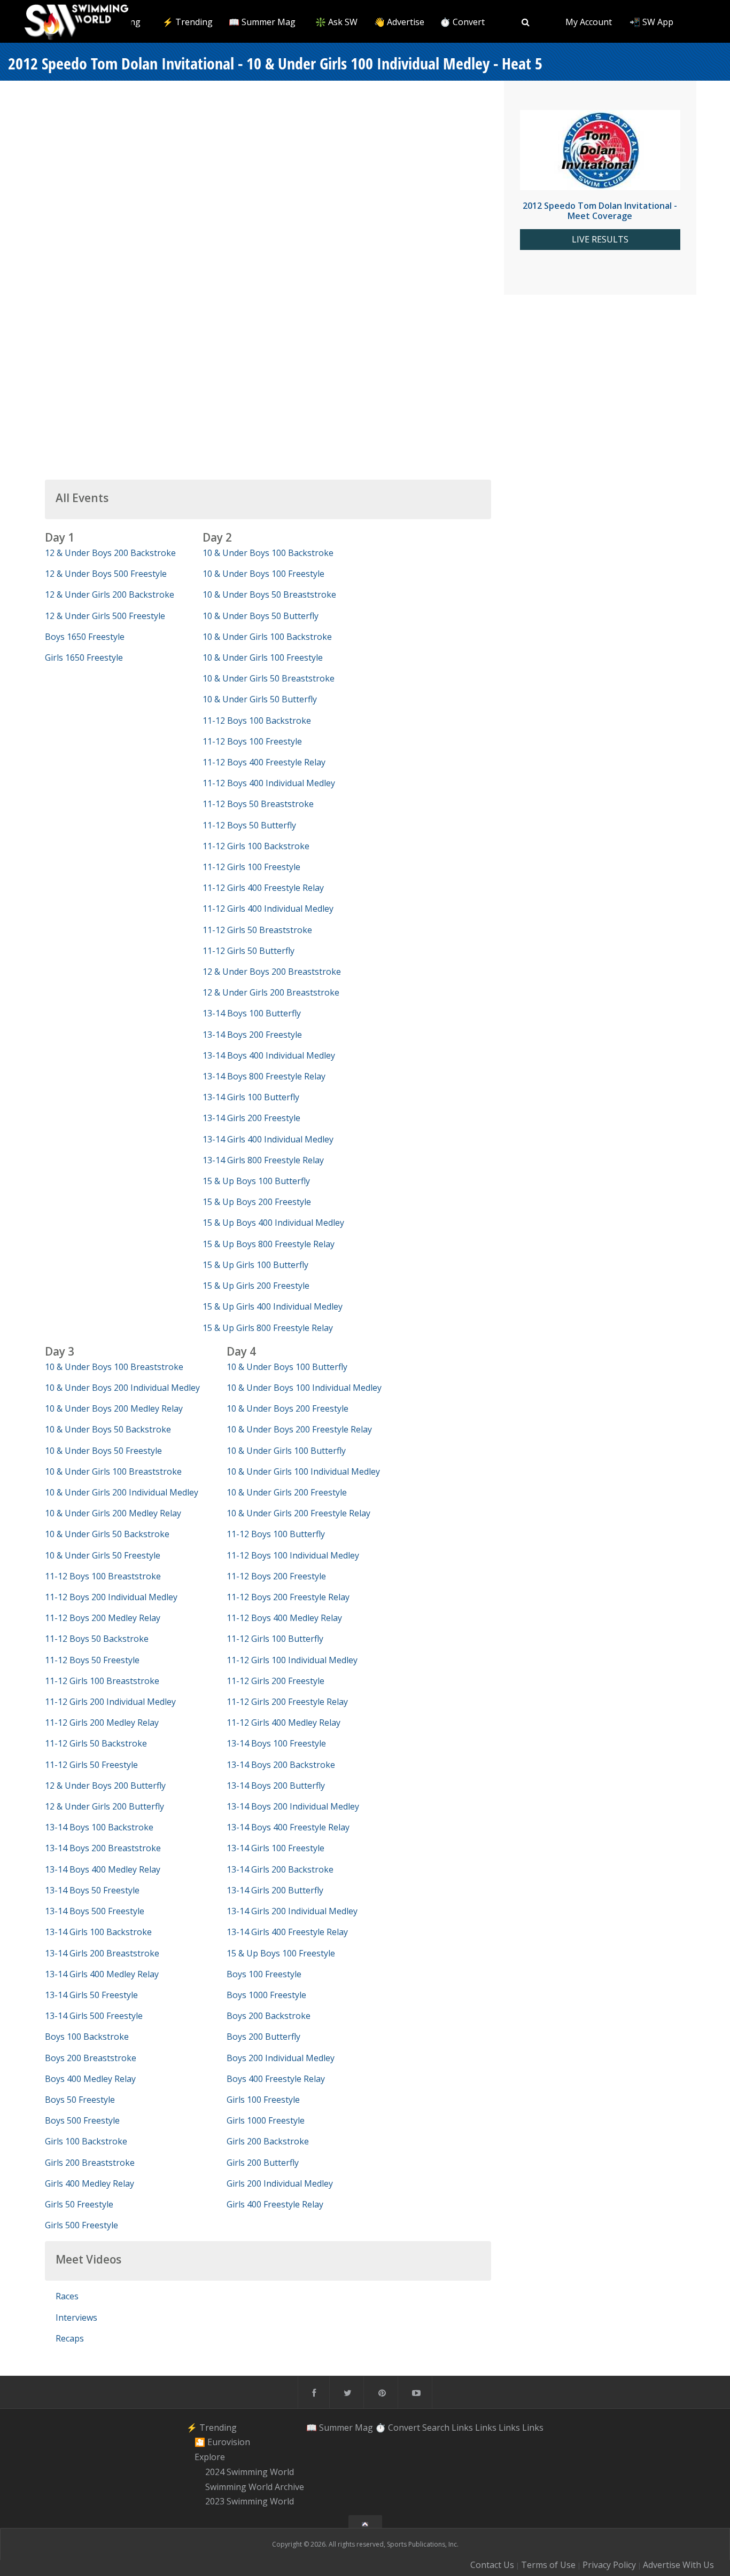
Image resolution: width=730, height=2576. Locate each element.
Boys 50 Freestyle (80, 2100)
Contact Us (492, 2565)
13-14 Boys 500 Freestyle (95, 1911)
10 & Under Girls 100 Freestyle (263, 657)
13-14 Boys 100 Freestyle (276, 1743)
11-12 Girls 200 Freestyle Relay (287, 1702)
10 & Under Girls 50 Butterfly (260, 699)
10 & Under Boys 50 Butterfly (261, 616)
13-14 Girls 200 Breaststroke (102, 1953)
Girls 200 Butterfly (263, 2163)
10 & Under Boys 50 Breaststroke (269, 594)
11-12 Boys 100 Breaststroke (103, 1576)
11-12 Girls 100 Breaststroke (102, 1681)
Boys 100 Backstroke (87, 2037)
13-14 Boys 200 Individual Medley (293, 1806)
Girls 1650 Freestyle (84, 657)
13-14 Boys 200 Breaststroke (103, 1848)
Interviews (76, 2317)
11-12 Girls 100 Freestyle (251, 867)
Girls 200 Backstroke (268, 2141)
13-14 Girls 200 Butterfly (275, 1890)
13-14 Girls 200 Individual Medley (292, 1911)
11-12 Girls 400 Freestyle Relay (263, 888)
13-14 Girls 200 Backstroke (280, 1869)
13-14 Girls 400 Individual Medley (268, 1139)
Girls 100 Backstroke (86, 2141)
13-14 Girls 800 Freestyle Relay (263, 1160)
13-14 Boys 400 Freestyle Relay (288, 1827)
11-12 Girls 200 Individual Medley (110, 1702)
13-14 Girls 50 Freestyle (91, 1995)
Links (462, 2428)
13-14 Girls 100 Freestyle (275, 1848)
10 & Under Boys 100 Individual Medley (304, 1388)
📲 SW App (651, 22)
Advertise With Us (678, 2565)
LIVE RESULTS (600, 240)
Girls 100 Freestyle (263, 2100)
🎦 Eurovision (222, 2442)
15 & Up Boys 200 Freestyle (257, 1202)
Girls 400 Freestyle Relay (275, 2204)
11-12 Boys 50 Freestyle (92, 1660)
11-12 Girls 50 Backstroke (96, 1743)
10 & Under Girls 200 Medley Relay (113, 1513)
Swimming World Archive (255, 2487)
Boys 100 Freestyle (264, 1974)
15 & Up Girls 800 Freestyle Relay (268, 1328)
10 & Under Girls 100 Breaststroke (113, 1471)
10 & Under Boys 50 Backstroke (108, 1429)
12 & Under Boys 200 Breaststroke (272, 972)
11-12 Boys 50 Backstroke (97, 1639)
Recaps (70, 2338)
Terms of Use (548, 2565)
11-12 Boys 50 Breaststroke (258, 804)
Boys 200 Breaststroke (91, 2058)
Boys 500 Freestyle (82, 2120)
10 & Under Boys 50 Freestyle (103, 1451)
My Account (589, 22)
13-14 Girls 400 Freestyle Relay (287, 1932)
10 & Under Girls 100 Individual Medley (303, 1471)
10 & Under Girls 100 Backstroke (267, 637)
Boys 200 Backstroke (269, 2016)
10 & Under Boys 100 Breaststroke (114, 1367)
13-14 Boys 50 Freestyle (92, 1890)
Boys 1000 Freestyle (266, 1995)
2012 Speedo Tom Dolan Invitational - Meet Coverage (600, 211)
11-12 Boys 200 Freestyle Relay (288, 1597)
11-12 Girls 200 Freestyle (275, 1681)
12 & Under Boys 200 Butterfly (105, 1786)
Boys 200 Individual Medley (281, 2058)
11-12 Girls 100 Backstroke (256, 846)
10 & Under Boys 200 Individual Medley (122, 1388)
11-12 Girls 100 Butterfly (275, 1639)
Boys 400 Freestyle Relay (276, 2079)
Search (436, 2428)
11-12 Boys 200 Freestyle (276, 1576)
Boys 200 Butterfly (263, 2037)
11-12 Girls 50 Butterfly (248, 951)
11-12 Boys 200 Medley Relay (103, 1618)
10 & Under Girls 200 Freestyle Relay (298, 1513)
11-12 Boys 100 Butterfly (276, 1534)
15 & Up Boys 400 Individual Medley (273, 1223)
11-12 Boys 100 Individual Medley (293, 1555)
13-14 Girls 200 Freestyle (251, 1118)
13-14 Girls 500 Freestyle (94, 2016)
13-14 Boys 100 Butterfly (252, 1013)
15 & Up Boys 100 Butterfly (256, 1181)
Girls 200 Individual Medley (280, 2183)
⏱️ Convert (462, 22)
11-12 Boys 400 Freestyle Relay (264, 762)
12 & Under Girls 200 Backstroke (110, 594)
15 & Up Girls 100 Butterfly (255, 1265)
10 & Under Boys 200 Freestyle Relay (299, 1429)
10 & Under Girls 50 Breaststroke (269, 678)
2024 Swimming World (250, 2472)
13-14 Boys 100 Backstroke (99, 1827)
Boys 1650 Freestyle (85, 637)
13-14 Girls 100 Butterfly (251, 1097)
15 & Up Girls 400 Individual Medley (273, 1306)
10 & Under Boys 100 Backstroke (268, 553)
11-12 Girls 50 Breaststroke (257, 930)
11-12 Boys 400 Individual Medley (269, 783)
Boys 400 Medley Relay (90, 2079)
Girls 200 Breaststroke (90, 2163)
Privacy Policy (609, 2565)
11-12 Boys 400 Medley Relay (284, 1618)
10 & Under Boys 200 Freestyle (288, 1408)
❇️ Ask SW (336, 22)
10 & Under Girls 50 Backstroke (107, 1534)
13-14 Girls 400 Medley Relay (102, 1974)
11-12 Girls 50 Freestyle (91, 1765)
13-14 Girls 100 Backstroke (98, 1932)
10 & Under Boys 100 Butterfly (287, 1367)
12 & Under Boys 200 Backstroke (110, 553)
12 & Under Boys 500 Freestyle (106, 574)
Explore (210, 2457)
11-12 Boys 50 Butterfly (249, 825)
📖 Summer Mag (262, 22)
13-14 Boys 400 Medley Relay (103, 1869)
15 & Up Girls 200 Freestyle (256, 1286)
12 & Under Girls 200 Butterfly (104, 1806)
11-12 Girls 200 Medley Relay (102, 1722)
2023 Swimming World (250, 2502)
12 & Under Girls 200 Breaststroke (271, 992)
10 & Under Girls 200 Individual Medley (122, 1492)
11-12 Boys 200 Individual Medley (111, 1597)
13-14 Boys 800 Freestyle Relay (264, 1076)
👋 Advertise (399, 22)
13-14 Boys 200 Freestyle (252, 1035)
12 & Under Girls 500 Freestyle (105, 616)
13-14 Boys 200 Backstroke (281, 1765)
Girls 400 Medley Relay (90, 2183)
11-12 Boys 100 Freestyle (252, 741)
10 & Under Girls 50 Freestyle (103, 1555)
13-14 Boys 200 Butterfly (276, 1786)
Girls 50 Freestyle (79, 2204)
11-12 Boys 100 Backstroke (257, 721)
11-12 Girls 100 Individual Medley (292, 1660)
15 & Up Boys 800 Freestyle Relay (269, 1244)
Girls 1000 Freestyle (266, 2120)
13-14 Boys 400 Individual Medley (269, 1055)
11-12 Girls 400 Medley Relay (284, 1722)
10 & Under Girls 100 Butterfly (286, 1451)
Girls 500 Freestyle (81, 2225)
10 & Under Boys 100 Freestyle (263, 574)
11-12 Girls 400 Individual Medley (268, 909)
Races (67, 2296)
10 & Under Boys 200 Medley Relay (114, 1408)
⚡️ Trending (188, 22)
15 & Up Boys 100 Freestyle (281, 1953)
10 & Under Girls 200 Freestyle (287, 1492)
